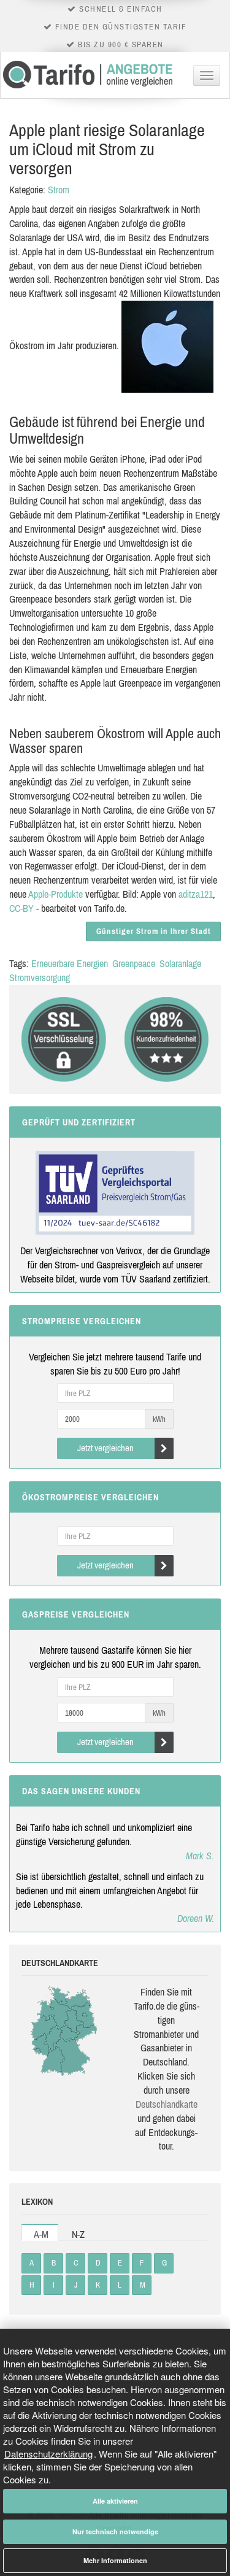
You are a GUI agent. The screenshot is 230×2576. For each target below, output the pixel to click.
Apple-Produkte (56, 894)
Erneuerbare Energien (70, 963)
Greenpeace (134, 963)
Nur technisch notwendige (115, 2532)
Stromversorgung (40, 978)
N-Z (78, 2234)
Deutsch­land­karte (167, 2104)
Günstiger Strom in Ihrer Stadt (154, 931)
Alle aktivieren (115, 2501)
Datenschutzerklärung (48, 2454)
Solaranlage (180, 963)
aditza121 (196, 894)
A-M (41, 2234)
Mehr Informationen (115, 2560)
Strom (59, 190)
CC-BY (21, 908)
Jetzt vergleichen (105, 1448)
